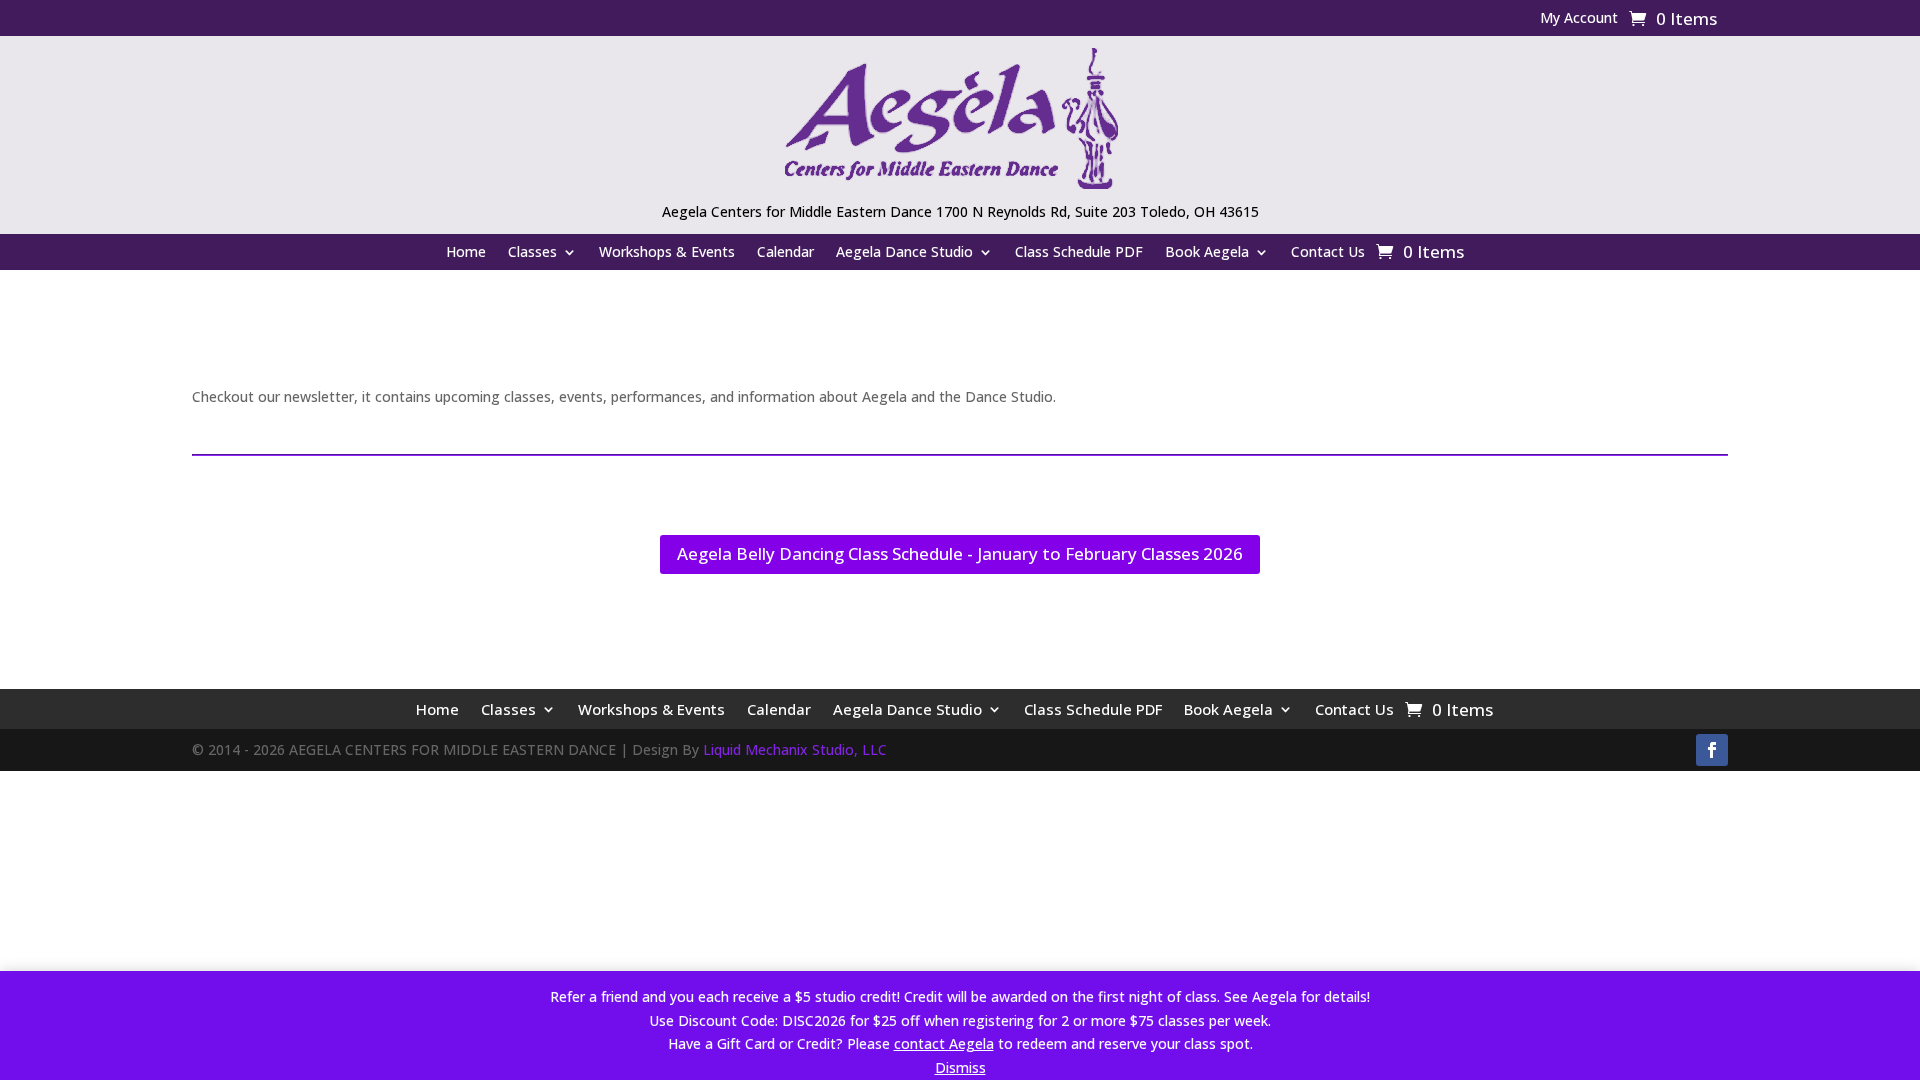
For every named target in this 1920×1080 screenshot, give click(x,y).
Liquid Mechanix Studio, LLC (795, 749)
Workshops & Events (667, 253)
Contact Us (1328, 253)
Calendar (785, 253)
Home (466, 253)
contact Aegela (944, 1043)
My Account (1579, 19)
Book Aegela (1207, 253)
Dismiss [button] (960, 1067)
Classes (532, 253)
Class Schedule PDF (1079, 253)
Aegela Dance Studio (904, 253)
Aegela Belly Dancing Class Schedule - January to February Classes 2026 (960, 553)
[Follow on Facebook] (1712, 750)
